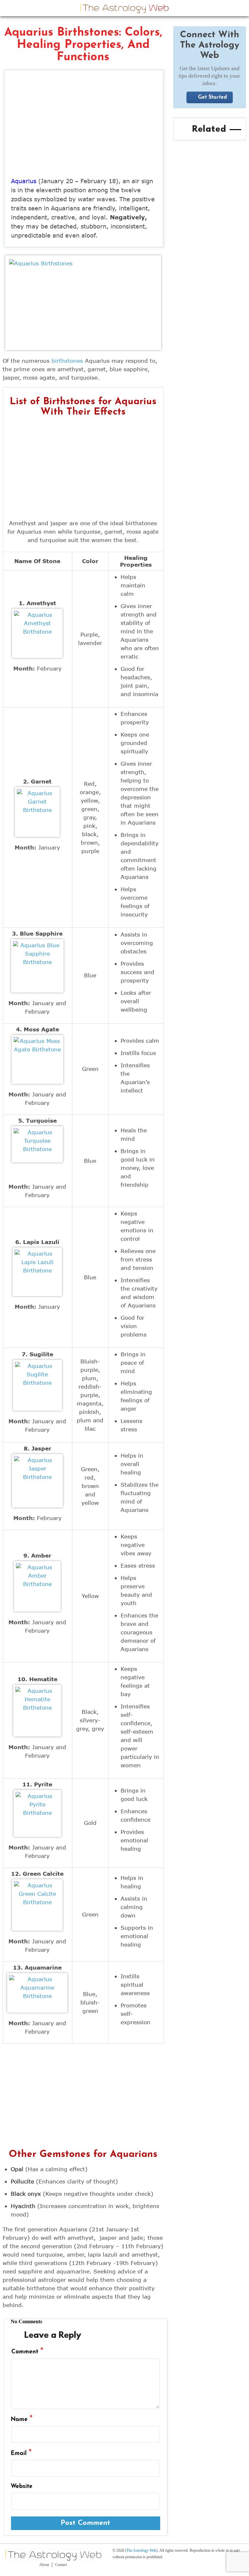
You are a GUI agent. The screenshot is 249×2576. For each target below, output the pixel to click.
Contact (61, 2565)
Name (22, 2419)
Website (22, 2487)
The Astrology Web (141, 2550)
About (44, 2565)
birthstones (67, 361)
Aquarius (24, 181)
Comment (27, 2352)
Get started (213, 97)
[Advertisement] (84, 125)
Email (21, 2453)
